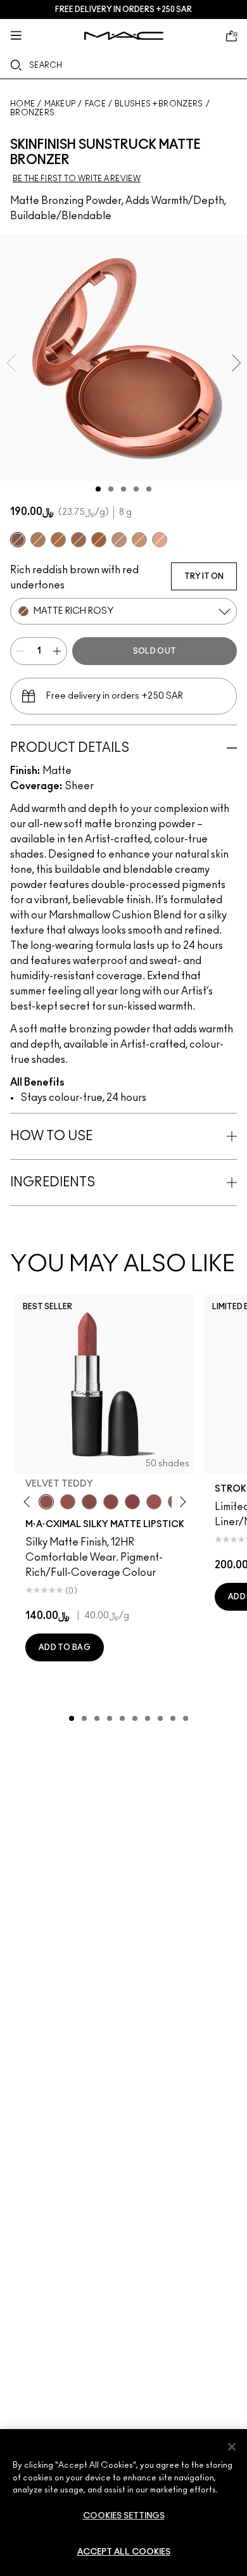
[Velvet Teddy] (46, 1502)
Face (95, 104)
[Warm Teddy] (89, 1502)
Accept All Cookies (124, 2552)
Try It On (204, 576)
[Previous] (29, 1502)
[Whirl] (111, 1502)
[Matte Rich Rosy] (18, 540)
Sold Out (155, 651)
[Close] (232, 2447)
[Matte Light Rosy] (160, 540)
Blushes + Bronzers (159, 104)
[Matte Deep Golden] (58, 540)
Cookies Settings (124, 2516)
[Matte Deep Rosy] (99, 540)
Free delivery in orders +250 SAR (123, 10)
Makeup (60, 104)
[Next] (181, 1502)
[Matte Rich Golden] (79, 540)
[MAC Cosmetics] (124, 36)
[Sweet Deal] (154, 1502)
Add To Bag (65, 1647)
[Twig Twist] (132, 1502)
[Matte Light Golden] (139, 540)
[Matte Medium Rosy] (119, 540)
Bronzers (32, 113)
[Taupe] (68, 1502)
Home (22, 104)
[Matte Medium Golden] (38, 540)
